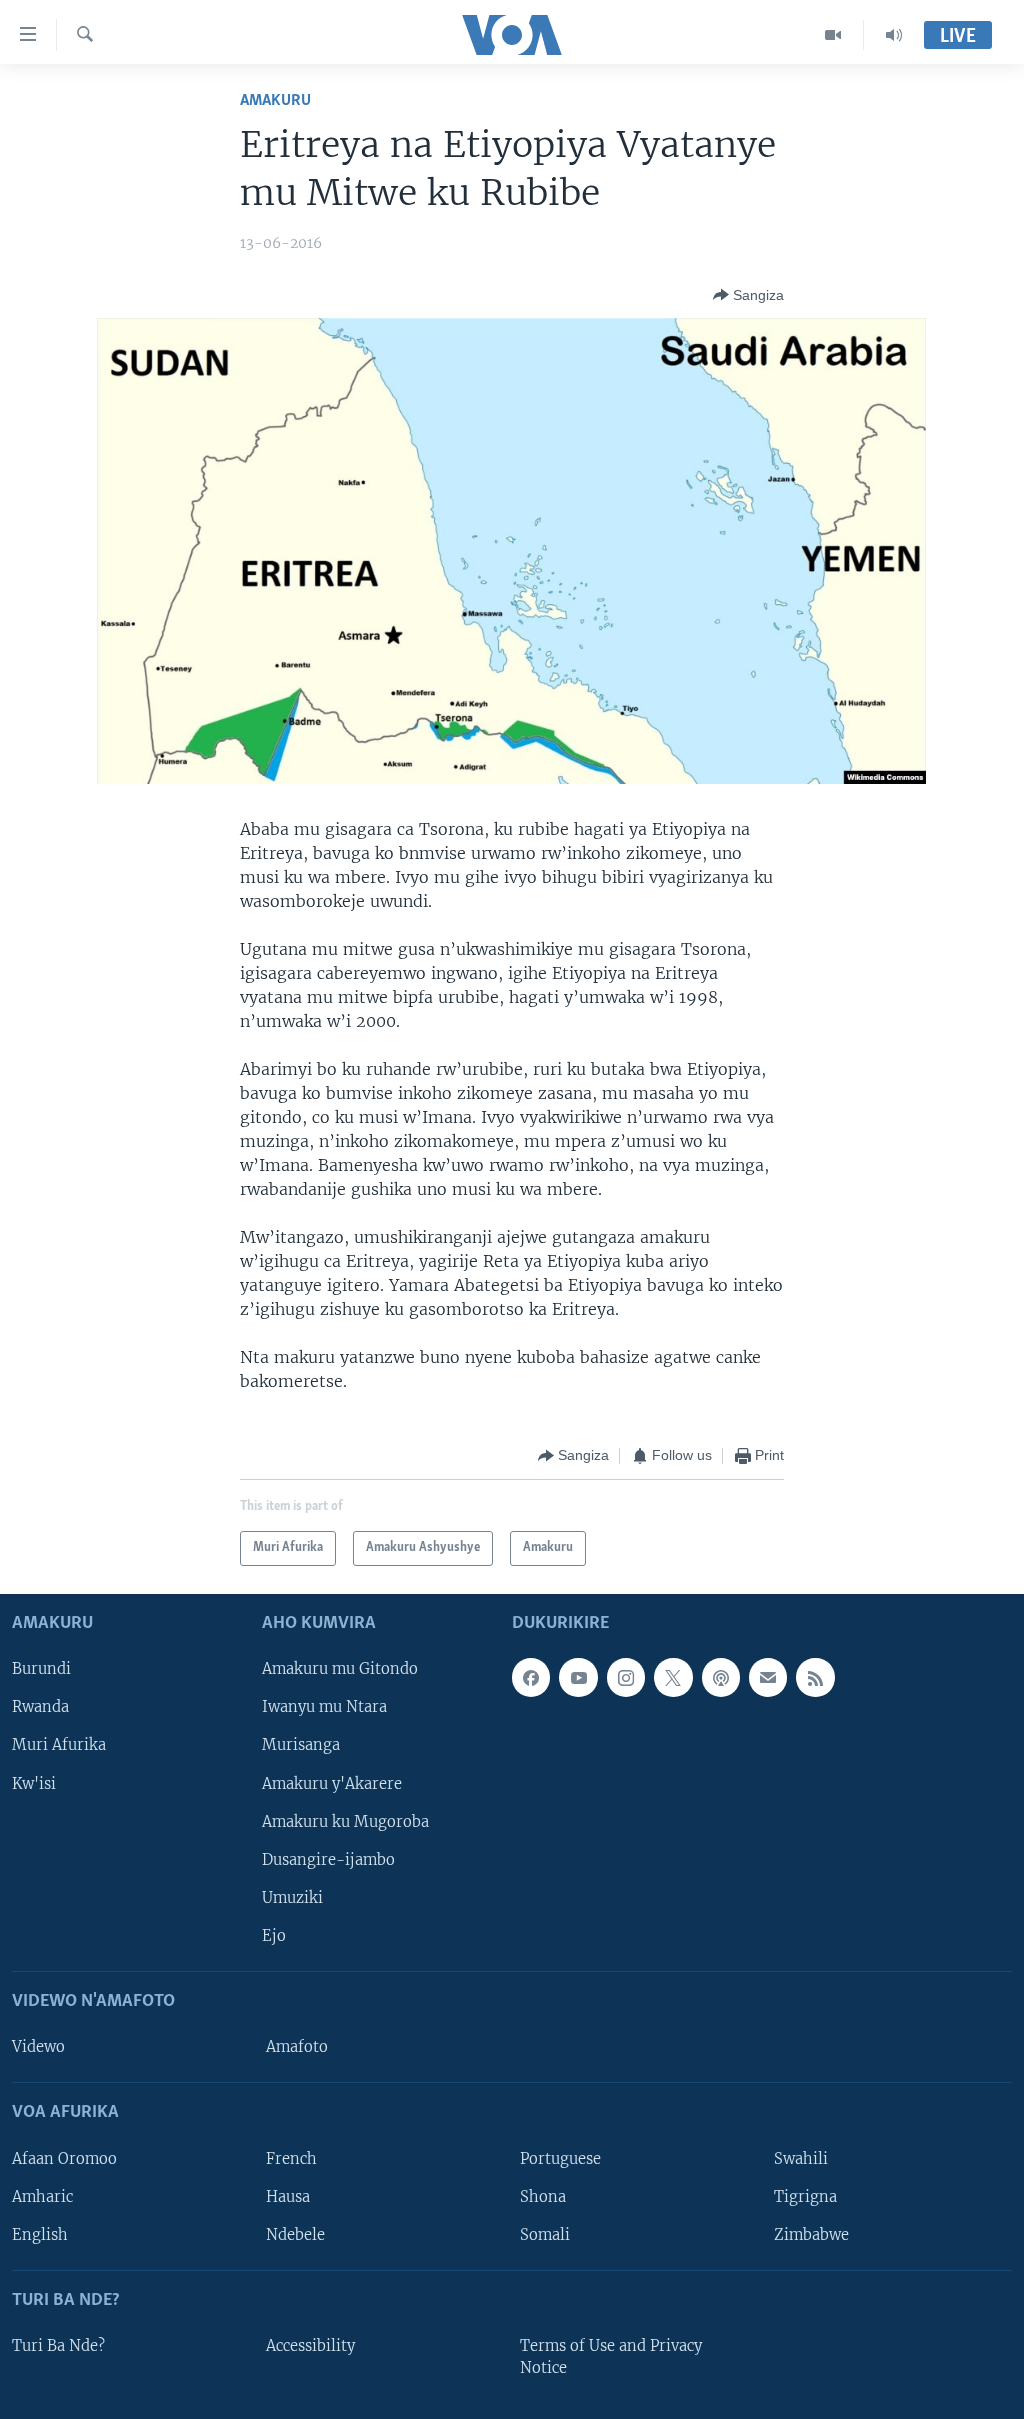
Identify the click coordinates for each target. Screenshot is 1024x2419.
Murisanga (301, 1745)
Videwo (38, 2047)
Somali (545, 2234)
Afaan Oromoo (64, 2158)
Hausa (288, 2196)
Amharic (42, 2196)
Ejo (274, 1935)
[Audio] (894, 35)
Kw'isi (34, 1783)
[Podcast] (721, 1677)
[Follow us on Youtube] (578, 1677)
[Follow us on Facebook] (531, 1677)
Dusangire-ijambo (328, 1859)
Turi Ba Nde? (58, 2346)
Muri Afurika (59, 1745)
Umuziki (292, 1897)
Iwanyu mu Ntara (324, 1707)
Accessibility (310, 2346)
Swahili (801, 2158)
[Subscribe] (768, 1677)
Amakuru (275, 100)
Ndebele (295, 2234)
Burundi (41, 1669)
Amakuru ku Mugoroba (345, 1821)
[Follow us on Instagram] (626, 1677)
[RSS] (815, 1677)
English (40, 2234)
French (291, 2158)
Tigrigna (805, 2196)
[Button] (748, 295)
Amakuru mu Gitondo (340, 1669)
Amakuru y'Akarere (332, 1783)
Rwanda (40, 1707)
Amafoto (297, 2047)
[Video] (833, 35)
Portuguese (560, 2158)
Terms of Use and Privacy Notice (611, 2357)
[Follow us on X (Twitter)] (673, 1677)
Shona (543, 2196)
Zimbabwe (811, 2234)
